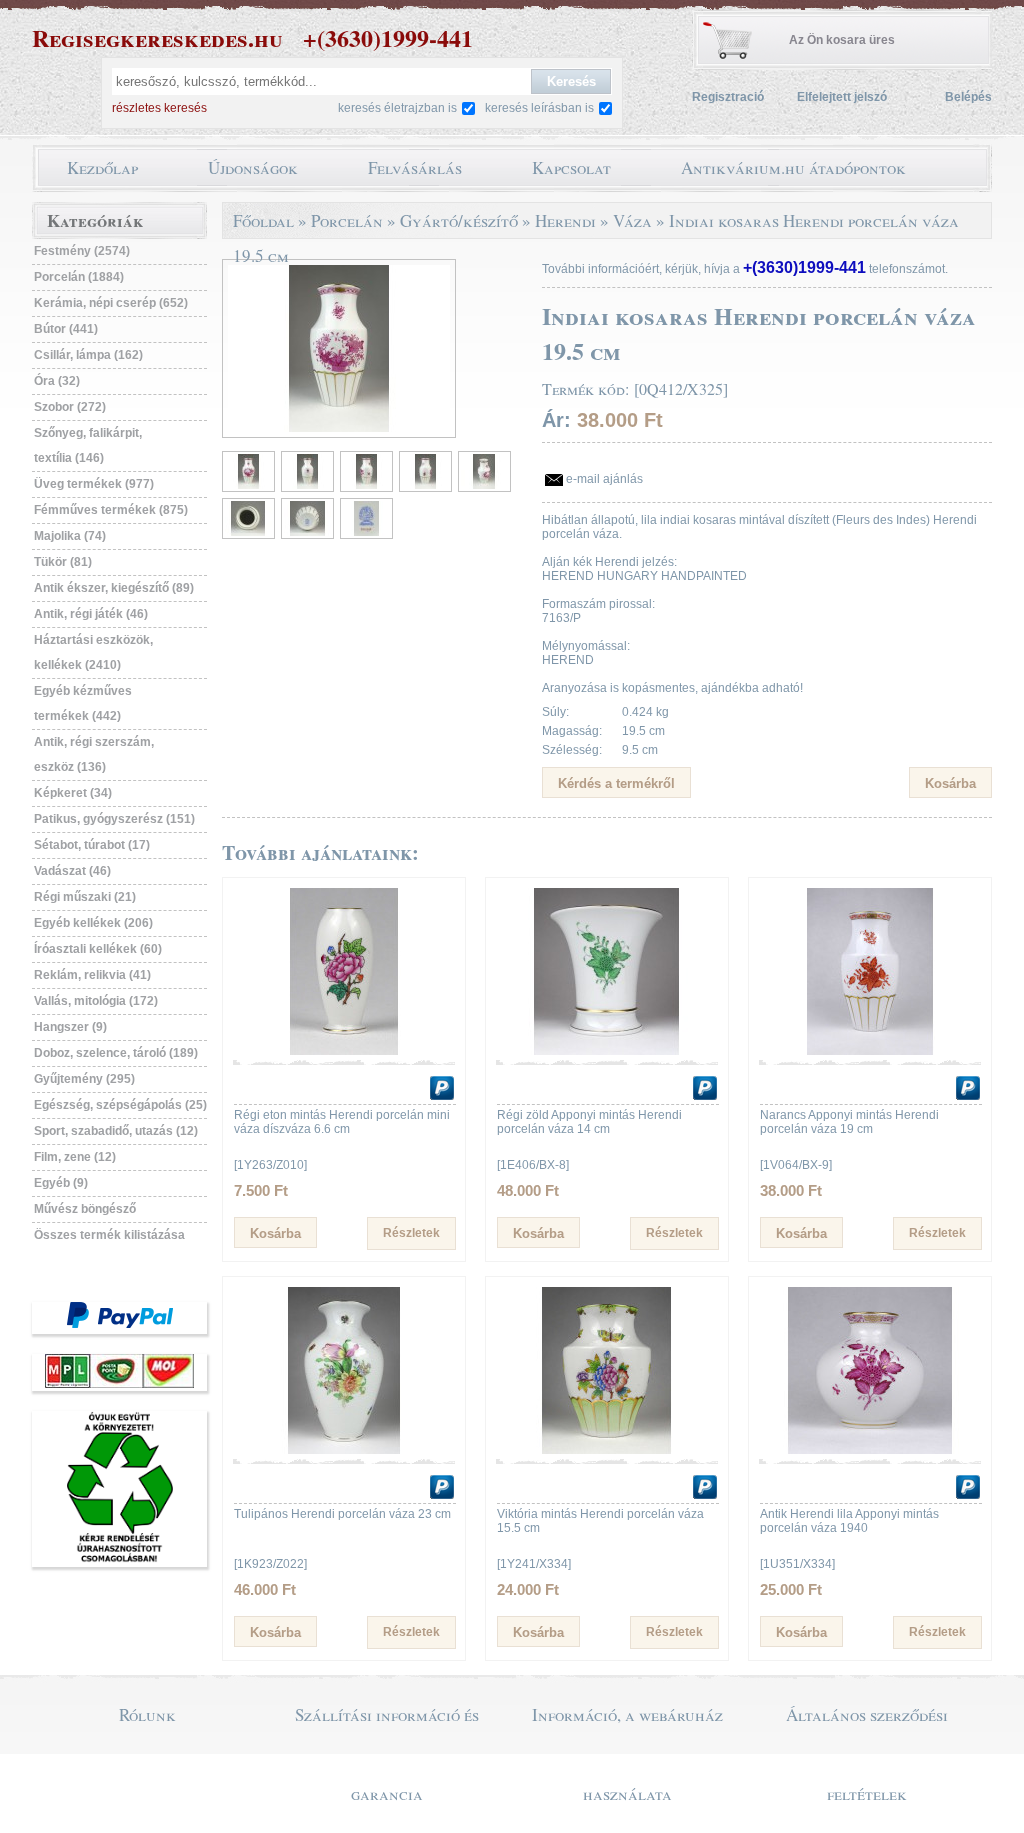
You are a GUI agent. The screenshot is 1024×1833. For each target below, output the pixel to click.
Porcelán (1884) (79, 277)
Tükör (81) (63, 562)
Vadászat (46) (72, 871)
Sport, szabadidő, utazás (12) (116, 1131)
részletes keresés (159, 108)
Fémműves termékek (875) (111, 510)
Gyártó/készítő (459, 220)
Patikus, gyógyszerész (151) (114, 819)
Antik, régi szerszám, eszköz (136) (94, 754)
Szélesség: (572, 750)
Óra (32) (57, 381)
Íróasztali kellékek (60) (98, 949)
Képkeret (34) (73, 793)
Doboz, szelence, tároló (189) (116, 1053)
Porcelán (347, 220)
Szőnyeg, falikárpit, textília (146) (88, 445)
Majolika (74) (70, 536)
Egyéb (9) (61, 1183)
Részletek (411, 1233)
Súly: (555, 712)
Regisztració (728, 97)
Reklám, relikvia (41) (92, 975)
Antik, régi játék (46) (91, 614)
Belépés (968, 97)
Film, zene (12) (75, 1157)
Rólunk (147, 1714)
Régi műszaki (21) (85, 897)
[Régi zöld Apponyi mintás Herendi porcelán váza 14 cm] (607, 1051)
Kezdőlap (102, 167)
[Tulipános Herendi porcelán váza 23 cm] (344, 1450)
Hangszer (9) (70, 1027)
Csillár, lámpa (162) (88, 355)
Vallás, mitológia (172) (96, 1001)
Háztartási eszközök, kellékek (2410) (93, 652)
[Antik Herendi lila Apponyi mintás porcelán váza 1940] (870, 1450)
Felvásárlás (415, 167)
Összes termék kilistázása (109, 1235)
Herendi (565, 220)
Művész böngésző (85, 1209)
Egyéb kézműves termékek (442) (83, 703)
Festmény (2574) (82, 251)
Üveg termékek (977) (94, 484)
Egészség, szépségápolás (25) (120, 1105)
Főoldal (263, 220)
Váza (632, 220)
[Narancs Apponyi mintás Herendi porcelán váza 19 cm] (870, 1051)
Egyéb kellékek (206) (93, 923)
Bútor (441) (66, 329)
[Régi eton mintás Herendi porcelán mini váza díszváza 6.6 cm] (344, 1051)
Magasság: (572, 731)
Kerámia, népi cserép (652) (111, 303)
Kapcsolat (571, 167)
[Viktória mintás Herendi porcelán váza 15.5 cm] (607, 1450)
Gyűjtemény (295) (84, 1079)
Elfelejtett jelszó (842, 97)
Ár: (556, 420)
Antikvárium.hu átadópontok (793, 167)
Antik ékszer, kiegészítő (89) (114, 588)
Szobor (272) (70, 407)
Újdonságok (253, 167)
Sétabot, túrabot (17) (92, 845)
